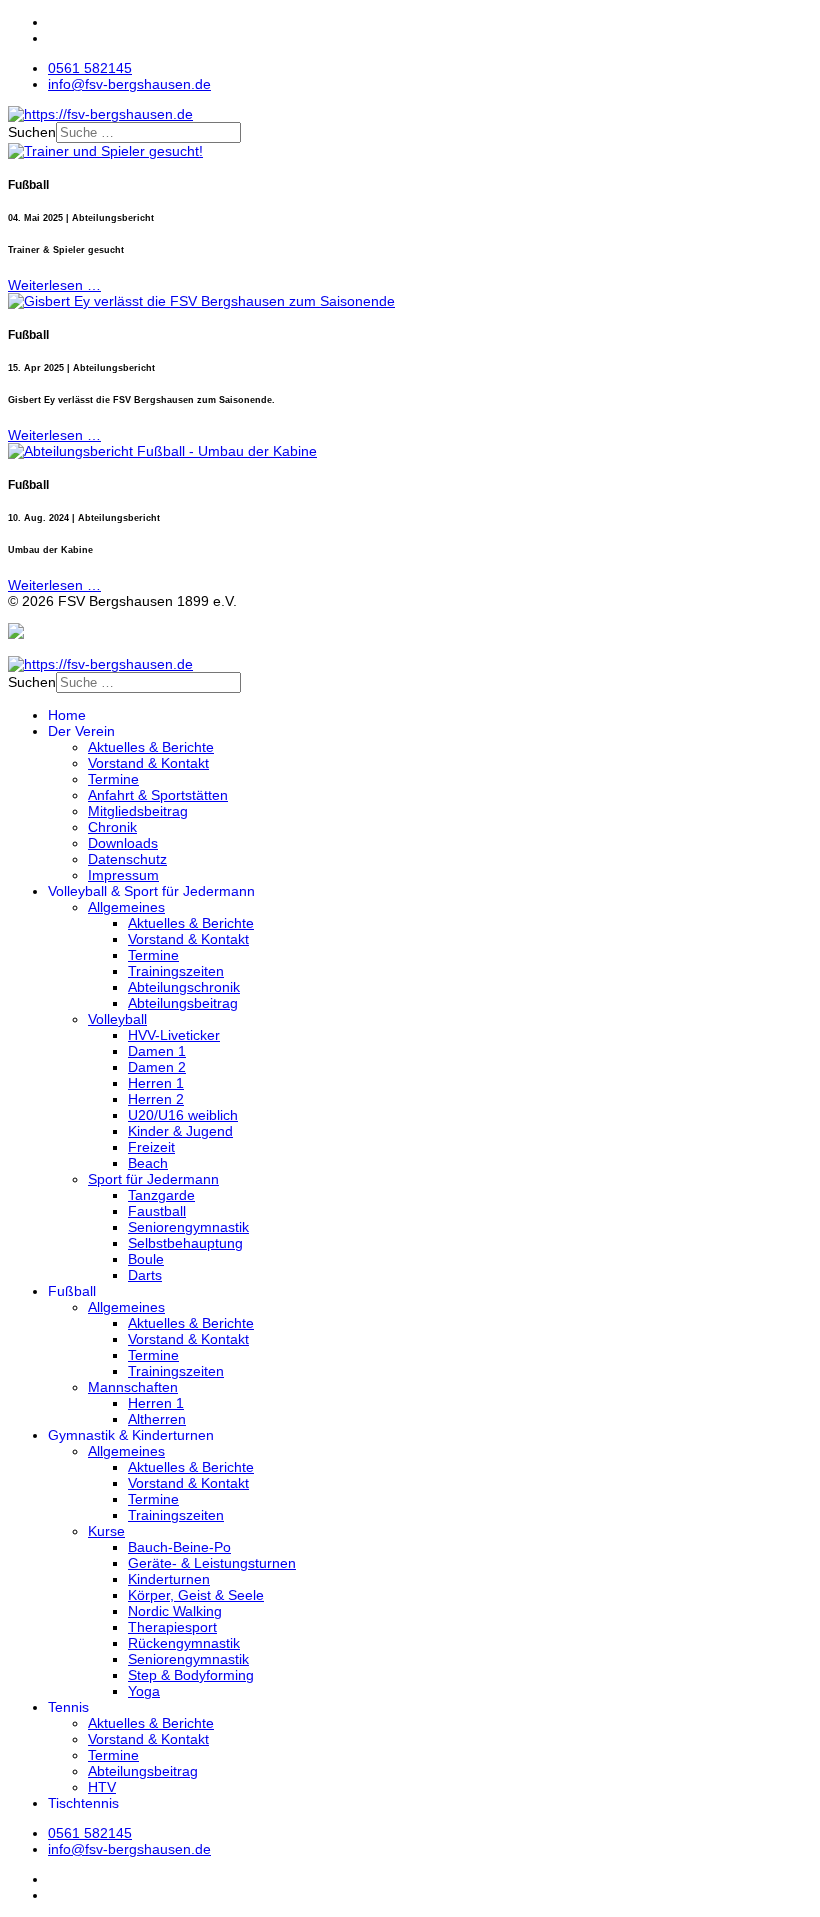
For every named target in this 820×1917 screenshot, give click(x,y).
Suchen (32, 132)
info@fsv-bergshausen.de (129, 84)
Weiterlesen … (54, 285)
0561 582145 (90, 68)
